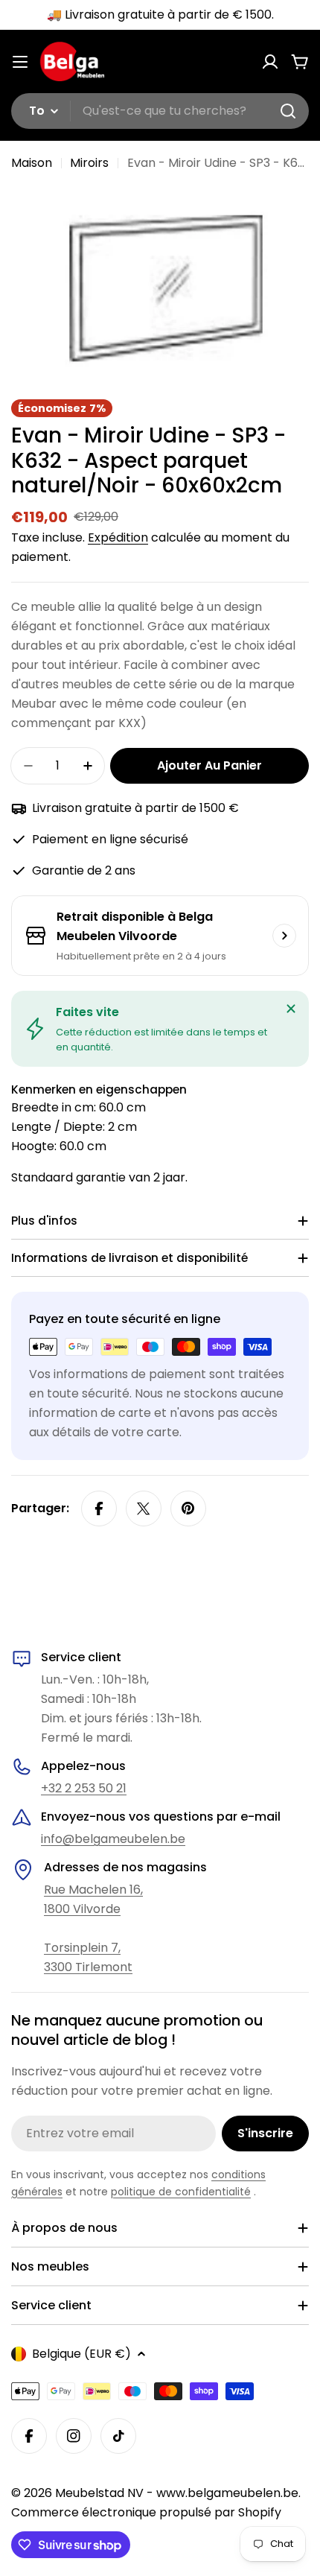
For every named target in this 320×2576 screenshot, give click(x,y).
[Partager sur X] (144, 1509)
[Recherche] (288, 111)
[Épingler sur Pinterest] (188, 1509)
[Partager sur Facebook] (99, 1509)
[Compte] (270, 62)
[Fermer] (291, 1009)
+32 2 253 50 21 (84, 1788)
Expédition (118, 537)
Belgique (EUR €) (81, 2354)
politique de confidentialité (181, 2192)
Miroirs (89, 163)
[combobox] (160, 111)
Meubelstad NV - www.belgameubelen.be (177, 2493)
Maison (32, 163)
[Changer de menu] (20, 62)
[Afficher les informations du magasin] (284, 936)
